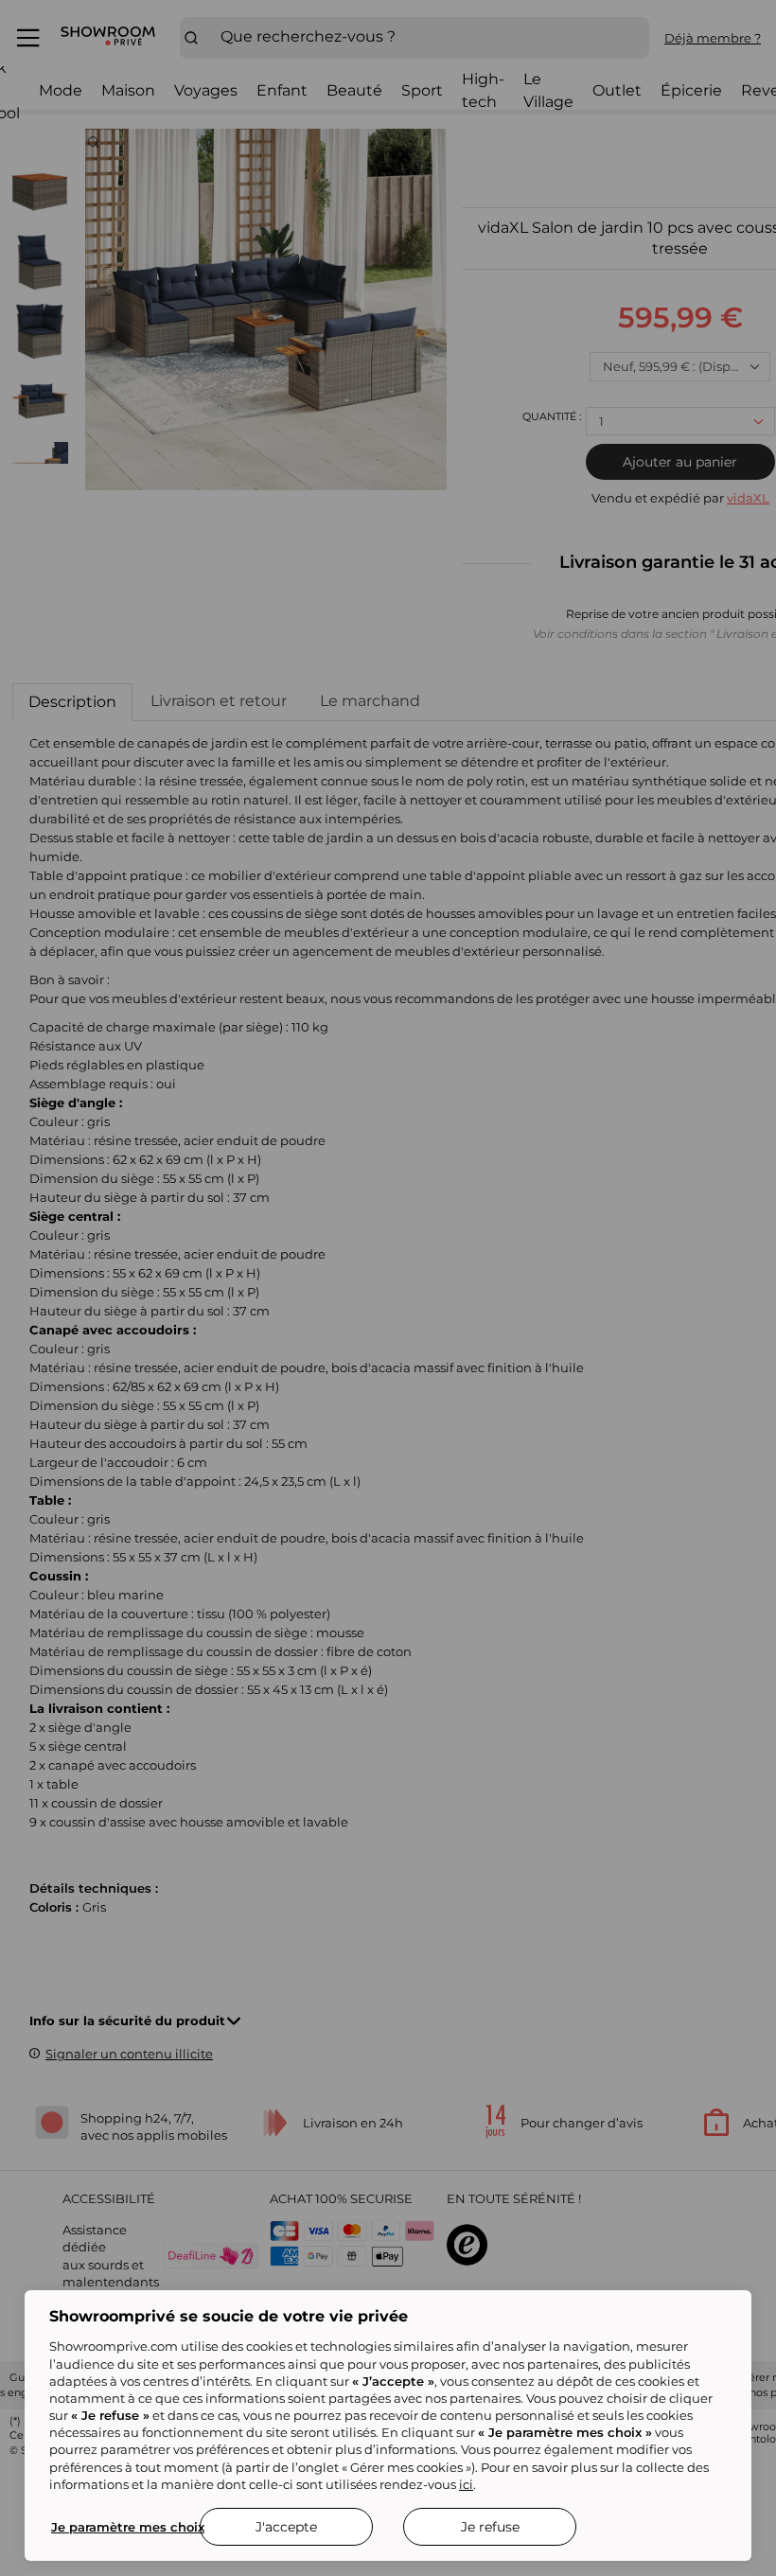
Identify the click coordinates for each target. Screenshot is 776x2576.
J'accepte (286, 2527)
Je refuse (490, 2527)
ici (466, 2484)
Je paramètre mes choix (128, 2527)
